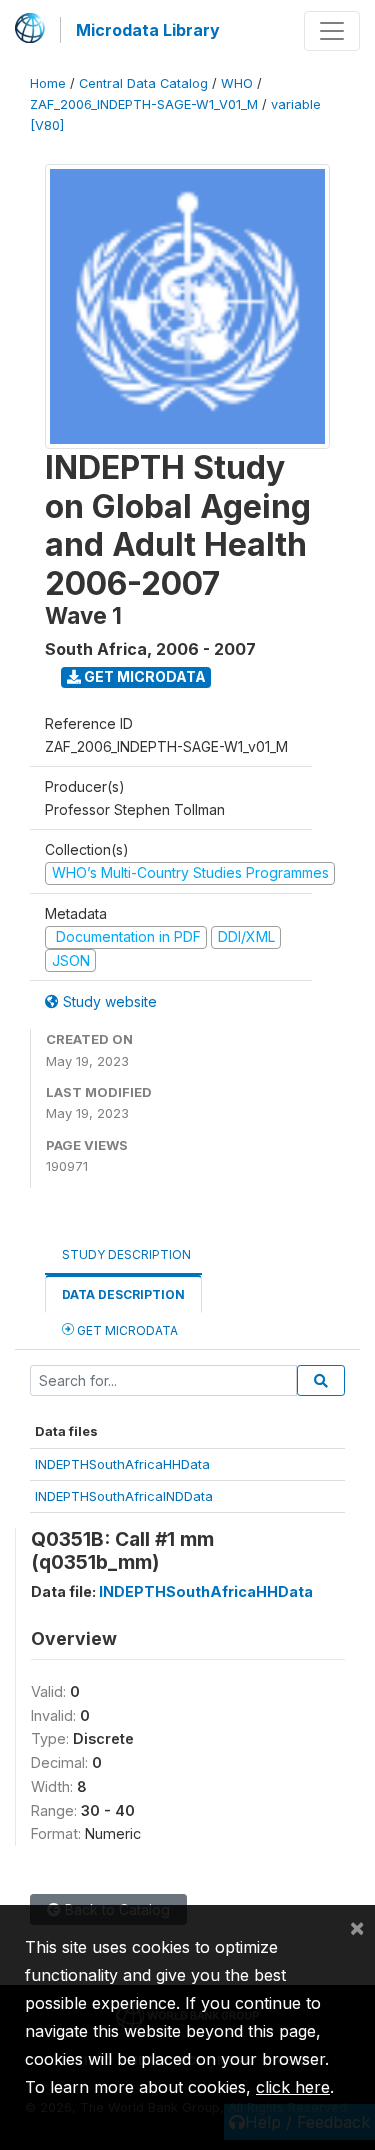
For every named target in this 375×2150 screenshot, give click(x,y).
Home (48, 83)
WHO (237, 83)
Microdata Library (148, 30)
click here (293, 2087)
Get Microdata (143, 676)
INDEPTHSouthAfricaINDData (124, 1496)
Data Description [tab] (123, 1294)
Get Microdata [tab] (126, 1330)
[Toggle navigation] (332, 31)
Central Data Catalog (143, 83)
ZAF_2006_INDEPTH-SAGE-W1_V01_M (144, 104)
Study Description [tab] (126, 1254)
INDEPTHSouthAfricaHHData (122, 1464)
